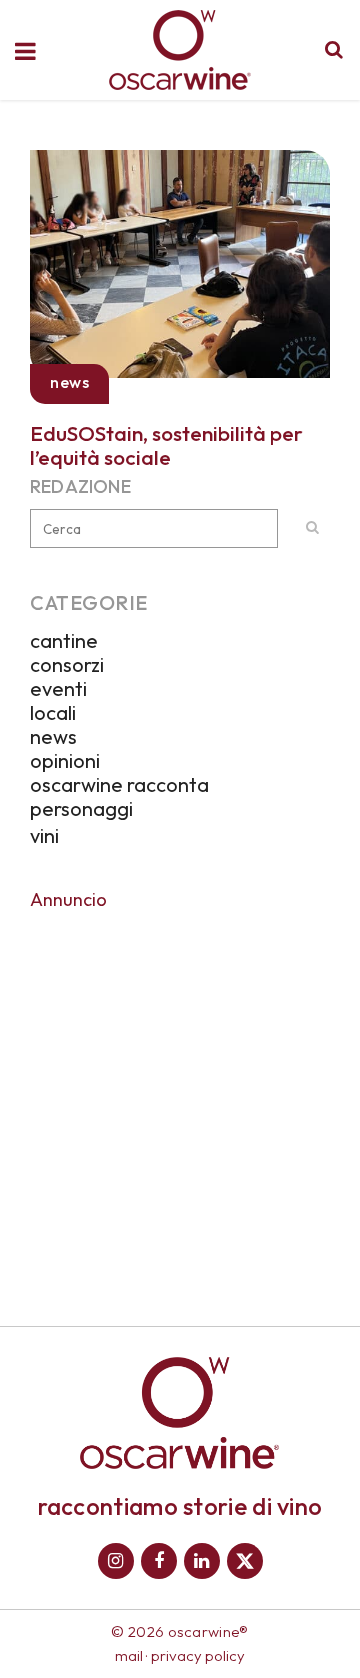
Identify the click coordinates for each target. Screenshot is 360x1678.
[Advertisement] (180, 1104)
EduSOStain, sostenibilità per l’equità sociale (166, 445)
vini (44, 835)
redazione (80, 486)
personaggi (81, 808)
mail (129, 1655)
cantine (64, 640)
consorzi (67, 664)
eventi (58, 688)
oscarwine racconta (119, 784)
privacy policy (198, 1655)
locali (53, 712)
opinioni (65, 760)
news (53, 736)
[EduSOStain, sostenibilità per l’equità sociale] (180, 261)
